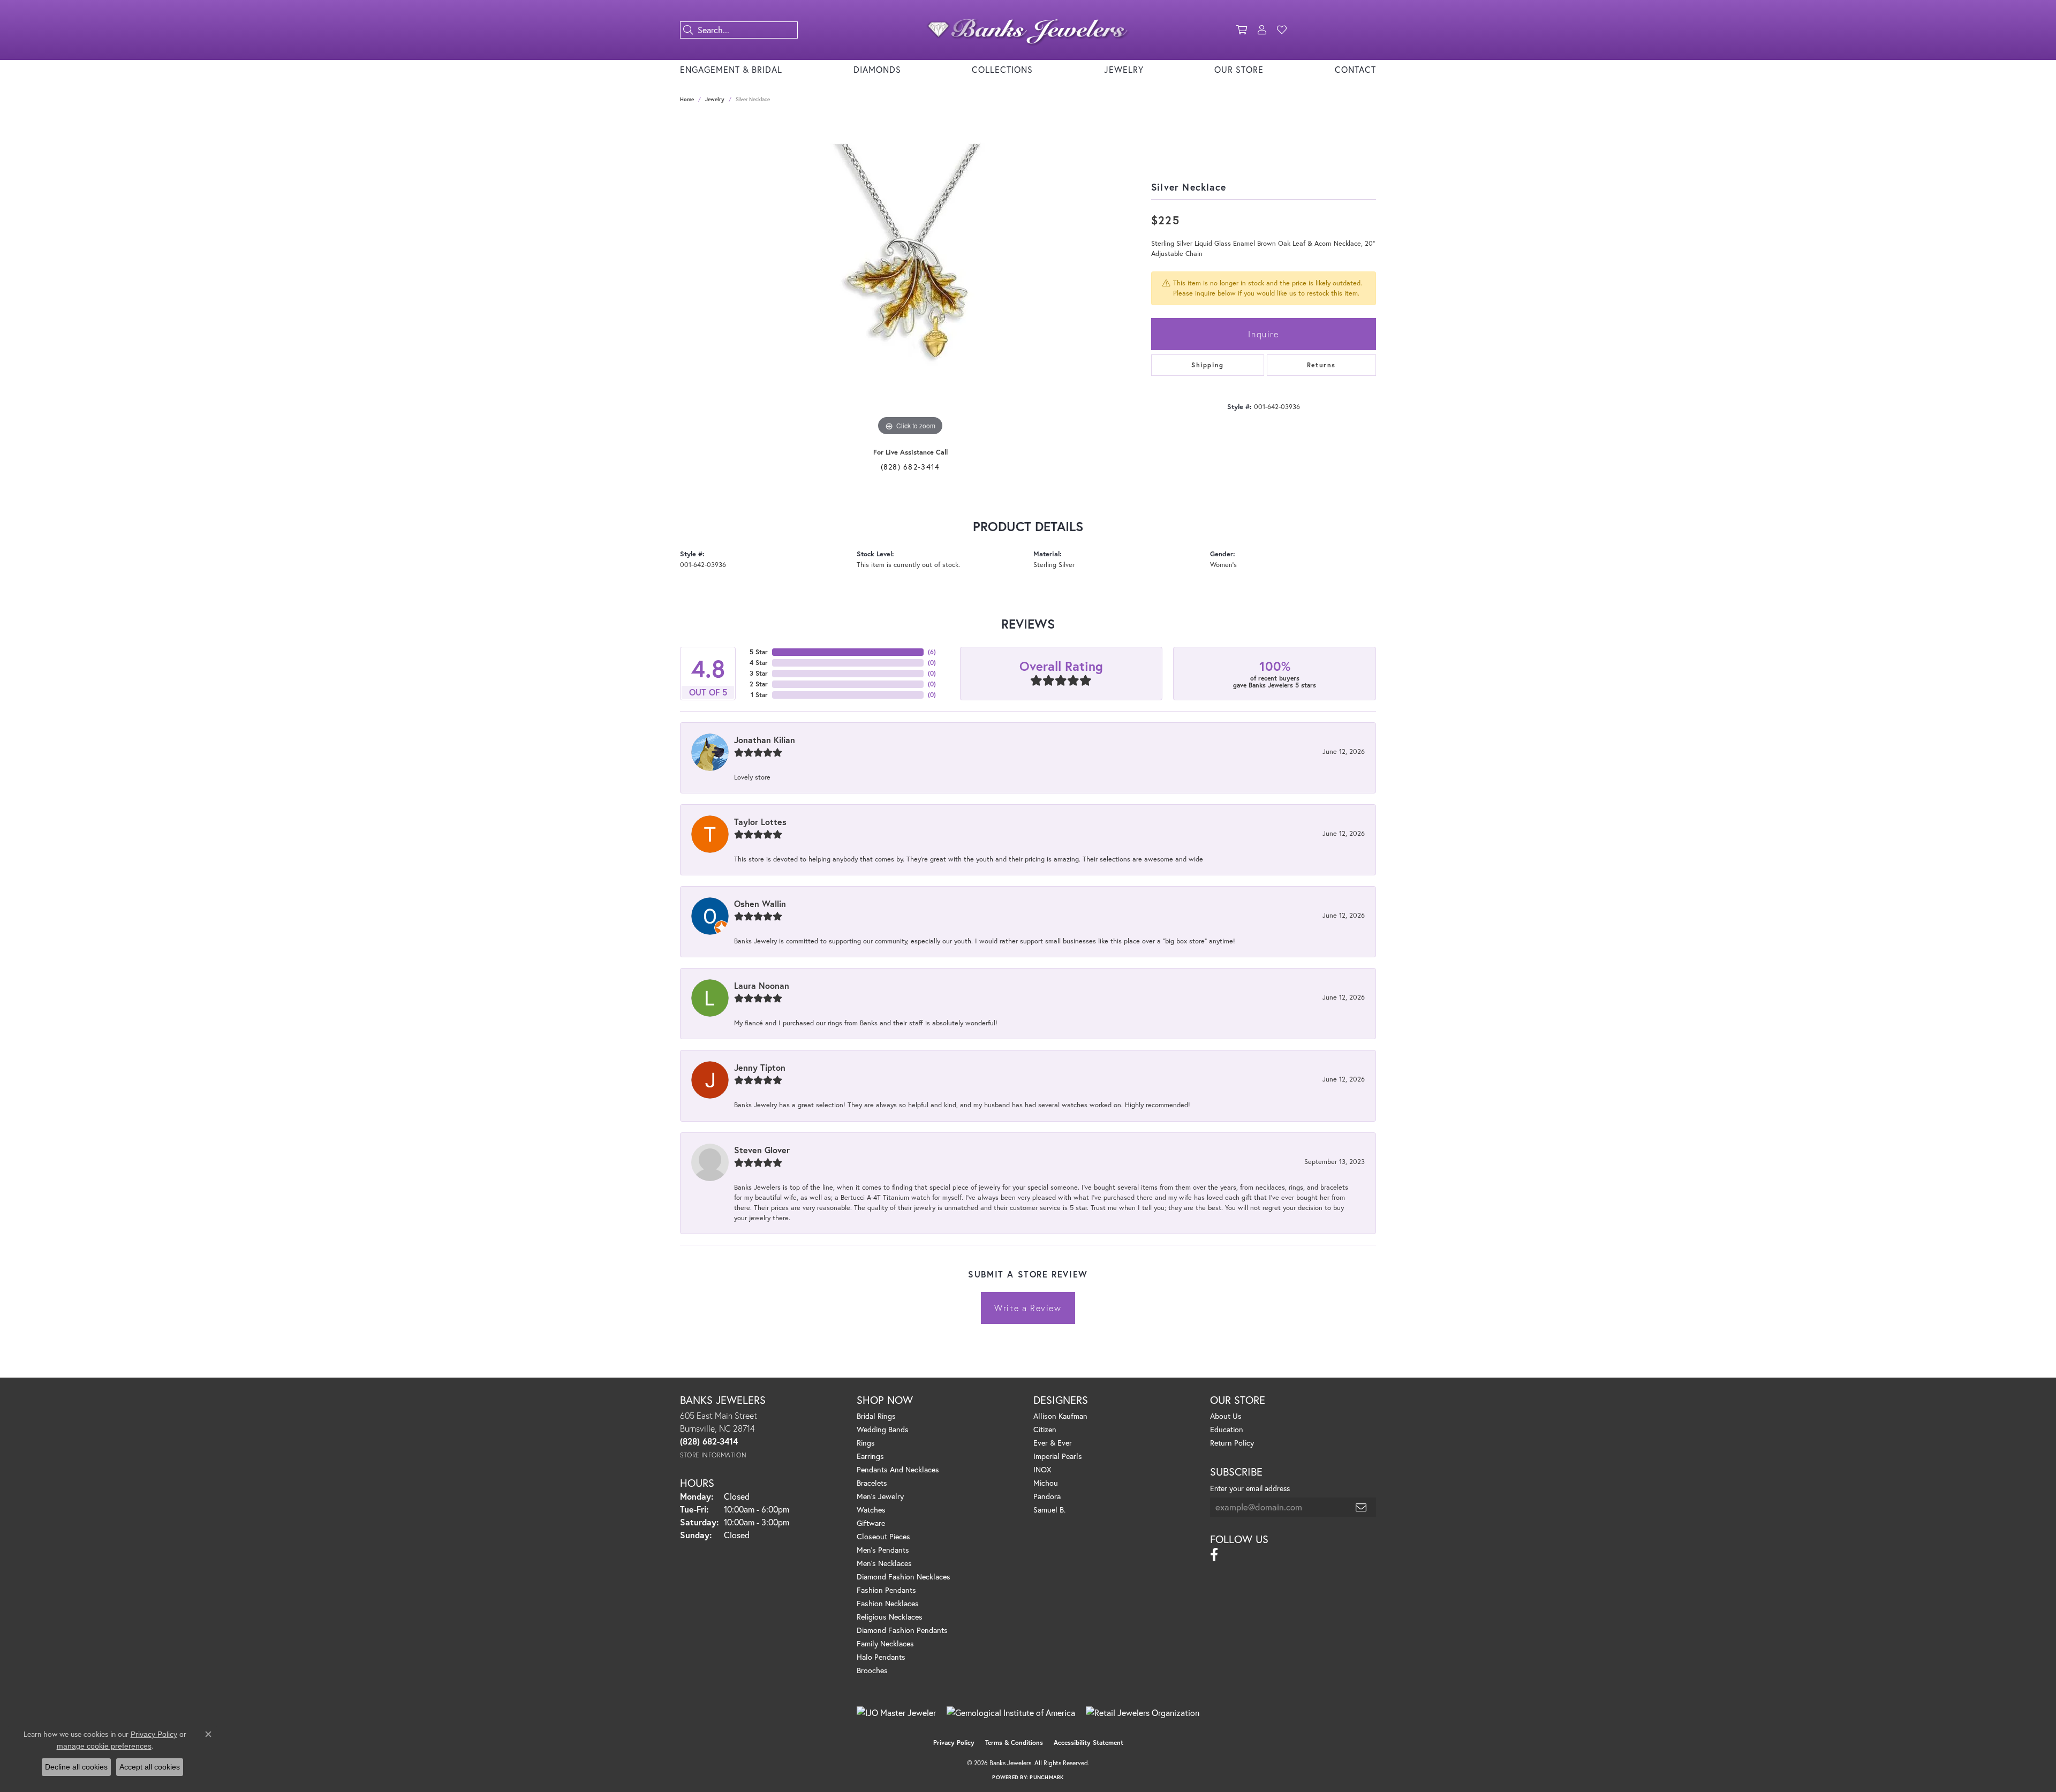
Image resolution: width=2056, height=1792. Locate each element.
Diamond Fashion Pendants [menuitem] (902, 1630)
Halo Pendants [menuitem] (881, 1657)
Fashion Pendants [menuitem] (886, 1590)
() (932, 652)
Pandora (1047, 1496)
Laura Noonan (762, 985)
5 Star (759, 652)
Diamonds (877, 69)
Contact (1355, 69)
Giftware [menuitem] (871, 1523)
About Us (1226, 1416)
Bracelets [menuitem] (872, 1483)
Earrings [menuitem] (870, 1456)
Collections (1002, 69)
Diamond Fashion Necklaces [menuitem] (904, 1576)
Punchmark (1046, 1777)
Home (687, 99)
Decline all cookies (76, 1767)
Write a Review (1028, 1308)
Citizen (1045, 1429)
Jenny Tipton (760, 1067)
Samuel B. (1049, 1510)
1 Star (759, 695)
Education (1227, 1429)
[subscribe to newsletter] (1362, 1507)
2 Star (759, 684)
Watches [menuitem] (871, 1510)
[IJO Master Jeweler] (896, 1713)
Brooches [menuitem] (872, 1670)
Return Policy (1232, 1443)
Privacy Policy (954, 1742)
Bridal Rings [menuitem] (876, 1416)
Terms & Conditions (1014, 1742)
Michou (1046, 1483)
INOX (1042, 1469)
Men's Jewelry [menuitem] (880, 1496)
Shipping (1208, 365)
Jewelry (1124, 69)
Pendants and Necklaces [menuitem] (898, 1469)
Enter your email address (1250, 1488)
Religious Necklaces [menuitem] (890, 1617)
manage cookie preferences (104, 1746)
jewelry (715, 99)
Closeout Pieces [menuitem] (883, 1536)
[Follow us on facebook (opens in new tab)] (1214, 1555)
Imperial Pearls (1058, 1456)
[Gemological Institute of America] (1011, 1713)
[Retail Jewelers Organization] (1143, 1713)
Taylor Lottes (760, 822)
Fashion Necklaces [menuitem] (888, 1603)
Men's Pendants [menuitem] (883, 1550)
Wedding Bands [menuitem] (883, 1429)
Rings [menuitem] (866, 1443)
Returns (1321, 365)
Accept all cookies (150, 1767)
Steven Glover (762, 1150)
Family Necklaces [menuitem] (885, 1643)
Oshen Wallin (760, 903)
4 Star (759, 663)
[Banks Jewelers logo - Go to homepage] (1028, 30)
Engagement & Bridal (731, 69)
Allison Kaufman (1060, 1416)
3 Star (759, 673)
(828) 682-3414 (910, 467)
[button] (1242, 30)
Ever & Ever (1053, 1443)
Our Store (1239, 69)
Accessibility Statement (1089, 1742)
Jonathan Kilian (765, 740)
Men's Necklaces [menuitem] (884, 1563)
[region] (910, 278)
